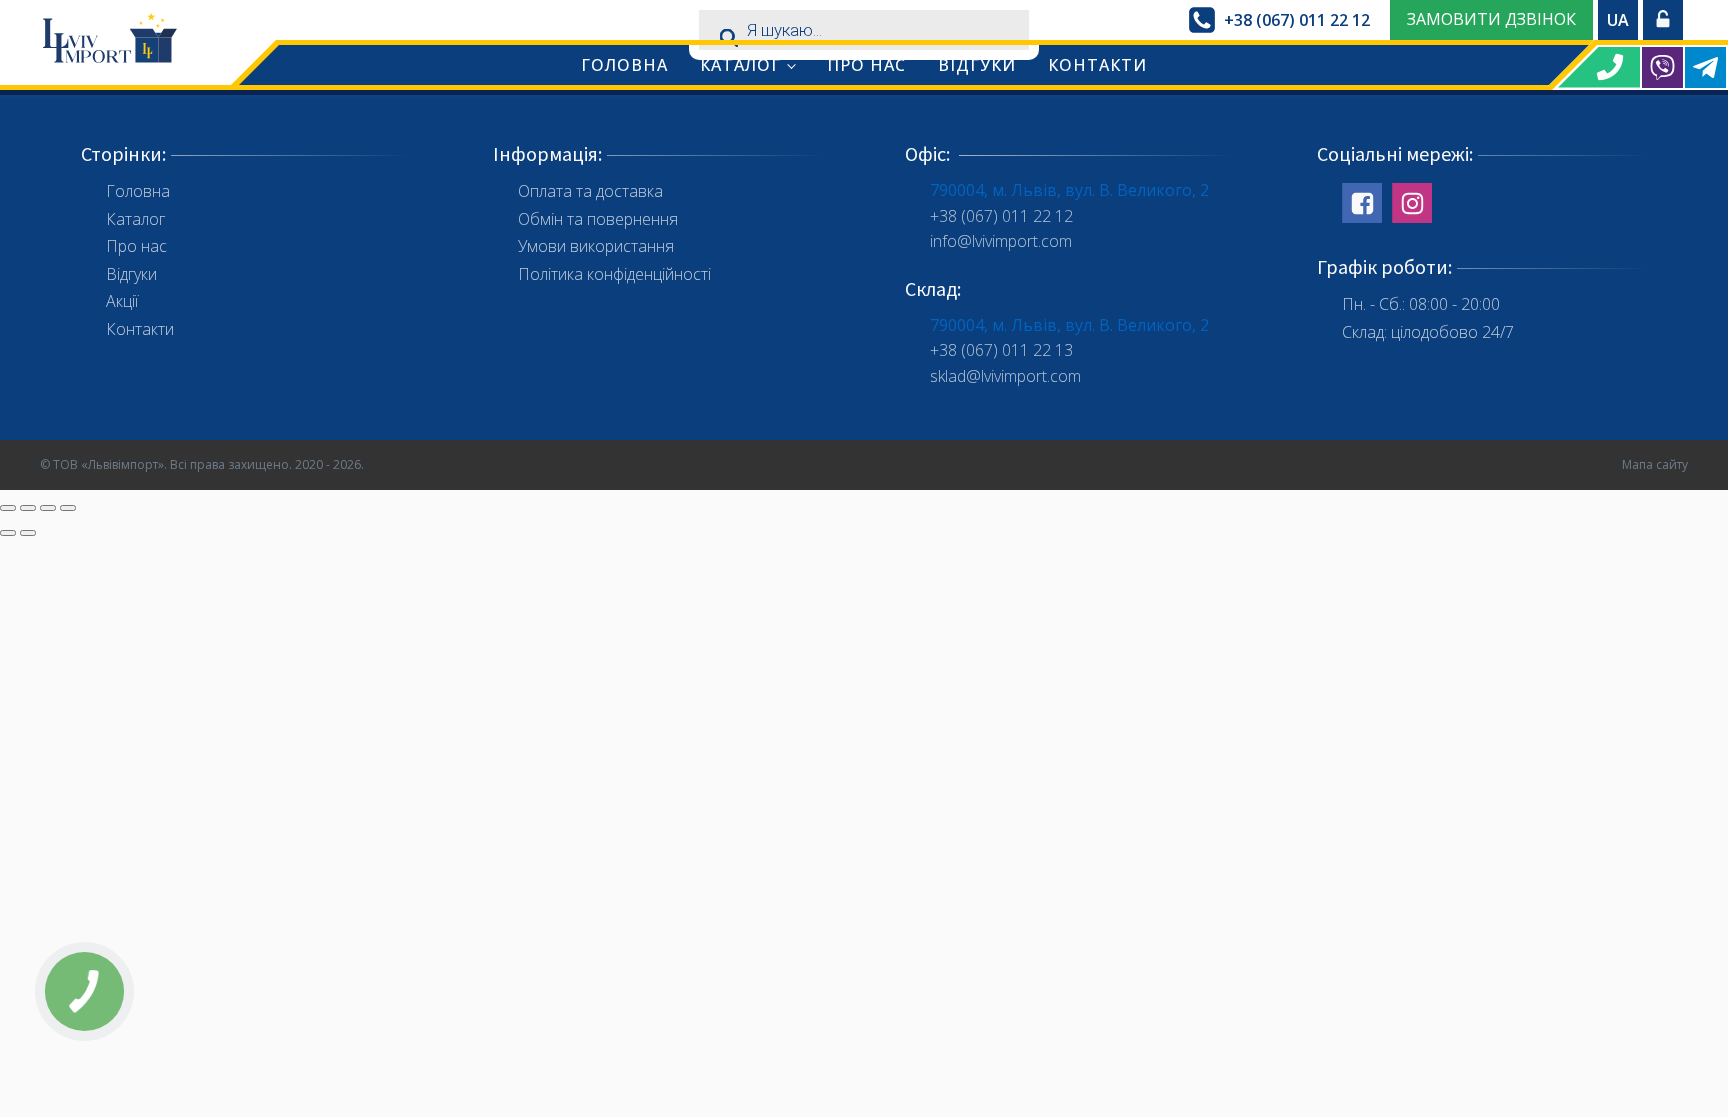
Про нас (866, 65)
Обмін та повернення (598, 219)
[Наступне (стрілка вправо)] (28, 533)
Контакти (1097, 65)
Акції (122, 301)
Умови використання (596, 246)
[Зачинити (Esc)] (8, 508)
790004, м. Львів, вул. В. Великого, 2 (1069, 190)
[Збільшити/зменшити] (68, 508)
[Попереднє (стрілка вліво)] (8, 533)
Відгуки (977, 65)
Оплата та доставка (590, 191)
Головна (624, 65)
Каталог (740, 65)
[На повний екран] (48, 508)
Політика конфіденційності (614, 274)
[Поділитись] (28, 508)
